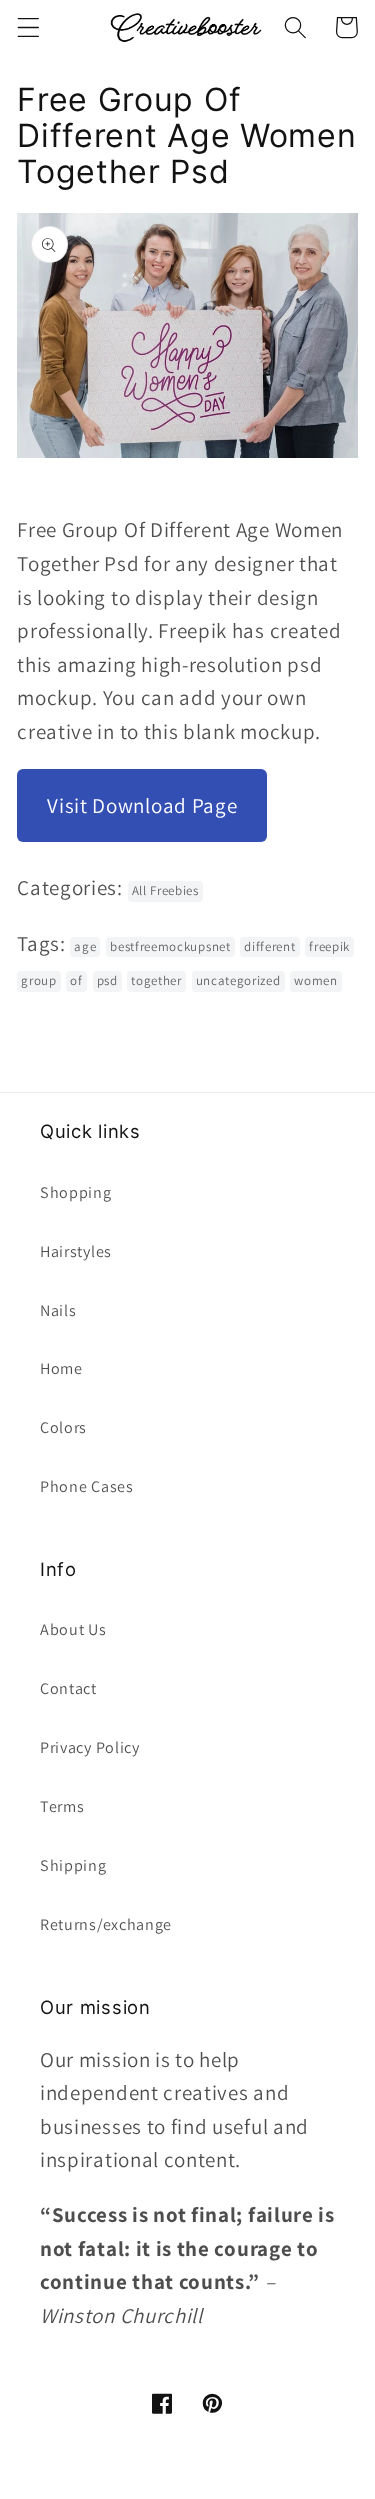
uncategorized (238, 980)
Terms (62, 1806)
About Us (73, 1629)
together (156, 980)
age (85, 946)
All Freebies (165, 890)
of (76, 980)
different (269, 946)
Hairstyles (76, 1251)
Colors (63, 1427)
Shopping (76, 1192)
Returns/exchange (106, 1924)
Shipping (73, 1865)
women (315, 980)
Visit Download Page (142, 805)
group (38, 980)
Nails (58, 1310)
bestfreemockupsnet (170, 946)
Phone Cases (87, 1486)
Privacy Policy (90, 1747)
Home (61, 1368)
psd (107, 980)
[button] (28, 27)
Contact (68, 1688)
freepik (329, 946)
